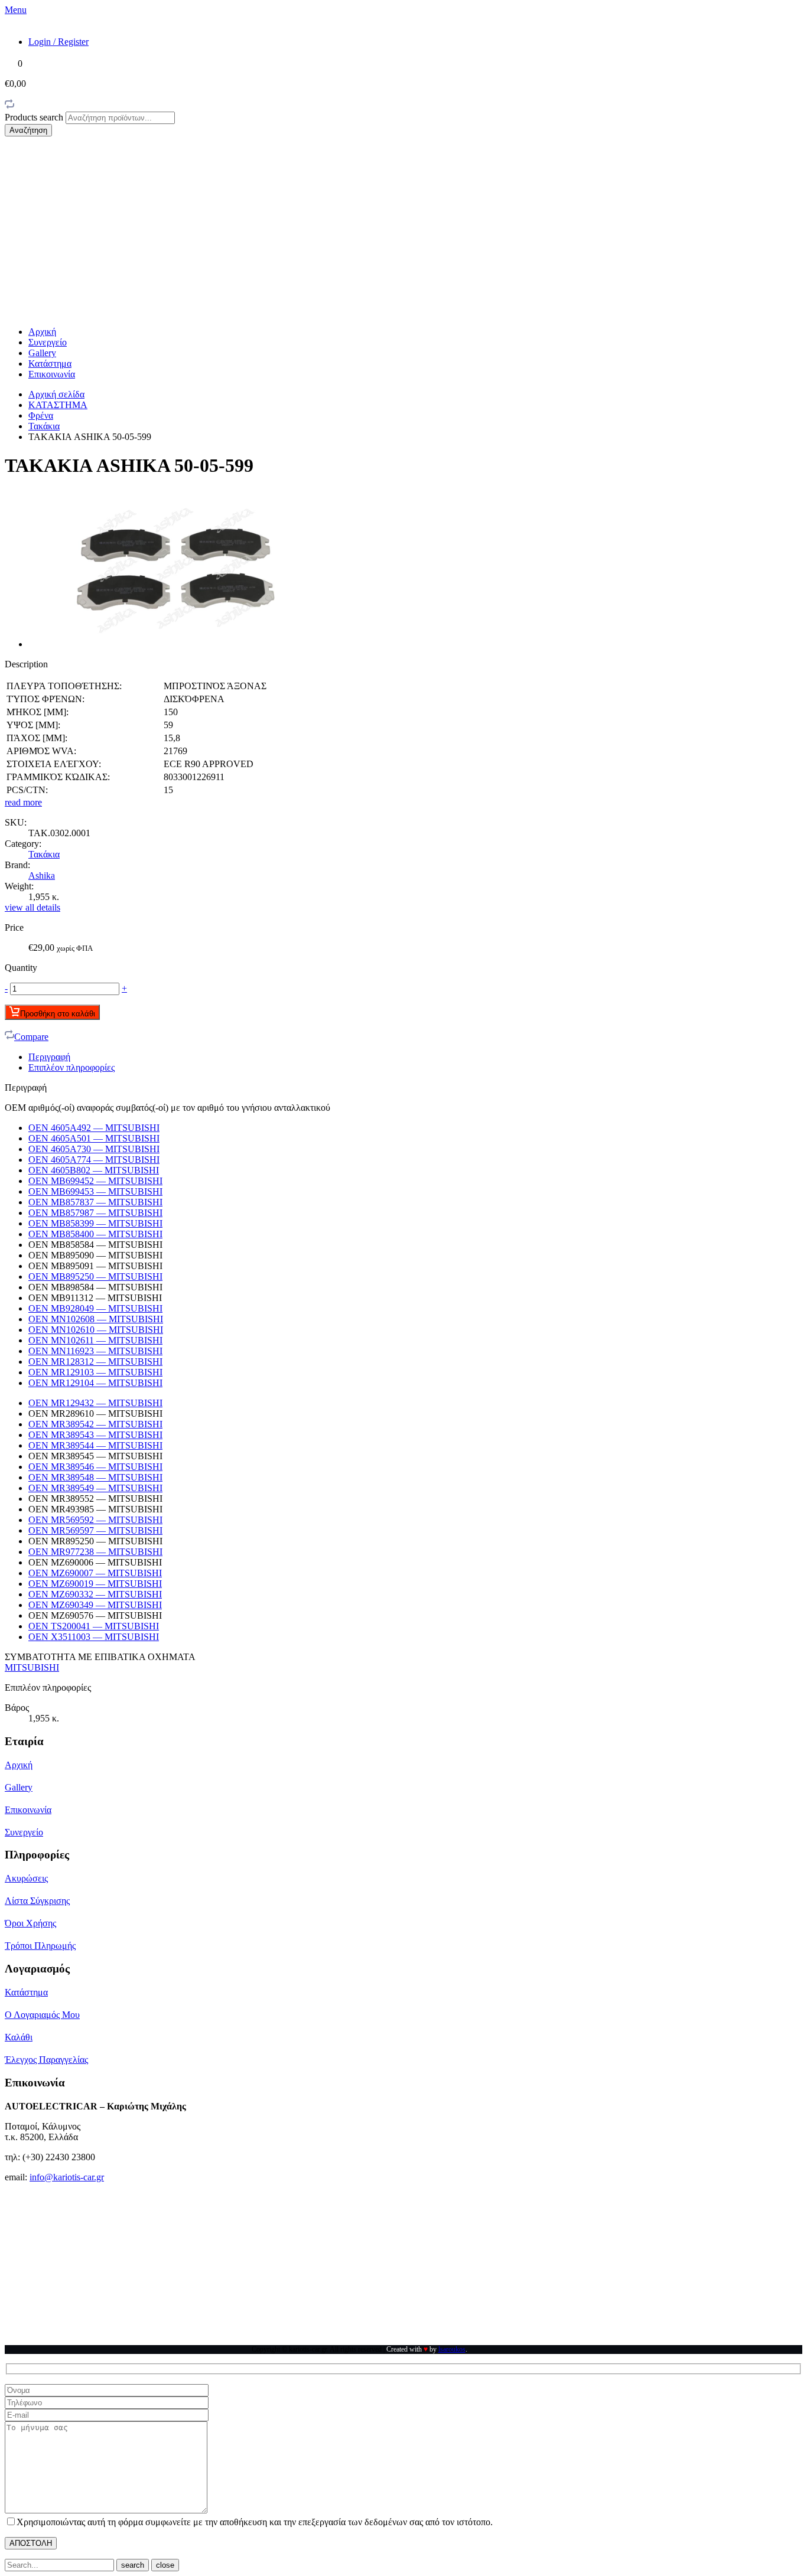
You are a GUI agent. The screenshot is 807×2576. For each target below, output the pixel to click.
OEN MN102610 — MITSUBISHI (96, 1330)
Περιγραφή (49, 1057)
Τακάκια (44, 426)
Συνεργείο (48, 342)
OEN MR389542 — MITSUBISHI (95, 1424)
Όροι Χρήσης (30, 1923)
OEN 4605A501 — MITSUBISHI (94, 1138)
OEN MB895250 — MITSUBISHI (95, 1276)
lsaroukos (452, 2349)
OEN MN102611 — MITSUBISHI (95, 1340)
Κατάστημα (50, 363)
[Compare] (9, 106)
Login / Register (58, 42)
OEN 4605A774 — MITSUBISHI (94, 1160)
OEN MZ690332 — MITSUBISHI (95, 1594)
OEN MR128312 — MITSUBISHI (95, 1362)
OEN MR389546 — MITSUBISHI (95, 1467)
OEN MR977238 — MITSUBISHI (95, 1552)
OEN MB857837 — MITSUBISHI (95, 1202)
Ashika (42, 875)
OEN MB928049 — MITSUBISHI (95, 1308)
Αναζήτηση (28, 130)
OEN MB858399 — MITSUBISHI (95, 1223)
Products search (35, 117)
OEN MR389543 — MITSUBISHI (95, 1435)
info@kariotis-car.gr (67, 2177)
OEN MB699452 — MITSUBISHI (95, 1181)
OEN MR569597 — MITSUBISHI (95, 1530)
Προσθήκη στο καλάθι (58, 1014)
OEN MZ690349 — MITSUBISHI (95, 1605)
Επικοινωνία (52, 374)
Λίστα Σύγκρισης (37, 1901)
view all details (32, 907)
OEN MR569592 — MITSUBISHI (95, 1520)
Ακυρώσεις (26, 1878)
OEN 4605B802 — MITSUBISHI (94, 1170)
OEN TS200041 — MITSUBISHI (94, 1626)
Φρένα (41, 415)
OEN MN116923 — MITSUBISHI (95, 1351)
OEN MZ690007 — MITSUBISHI (95, 1573)
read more (23, 802)
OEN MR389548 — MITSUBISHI (95, 1477)
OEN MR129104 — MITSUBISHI (95, 1383)
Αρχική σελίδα (56, 394)
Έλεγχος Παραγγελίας (46, 2060)
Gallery (42, 353)
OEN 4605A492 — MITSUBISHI (94, 1128)
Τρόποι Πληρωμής (40, 1946)
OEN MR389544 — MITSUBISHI (95, 1445)
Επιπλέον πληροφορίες (71, 1067)
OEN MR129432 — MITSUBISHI (95, 1403)
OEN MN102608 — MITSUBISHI (96, 1319)
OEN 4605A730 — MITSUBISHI (94, 1149)
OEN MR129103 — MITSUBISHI (95, 1372)
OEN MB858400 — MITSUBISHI (95, 1234)
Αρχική (42, 332)
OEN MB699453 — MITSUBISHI (95, 1191)
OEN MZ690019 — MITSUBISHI (95, 1584)
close (165, 2565)
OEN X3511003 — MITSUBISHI (94, 1637)
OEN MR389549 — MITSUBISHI (95, 1488)
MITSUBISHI (32, 1667)
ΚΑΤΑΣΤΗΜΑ (58, 405)
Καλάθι (19, 2037)
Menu (16, 10)
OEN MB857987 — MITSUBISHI (95, 1213)
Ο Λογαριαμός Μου (42, 2015)
